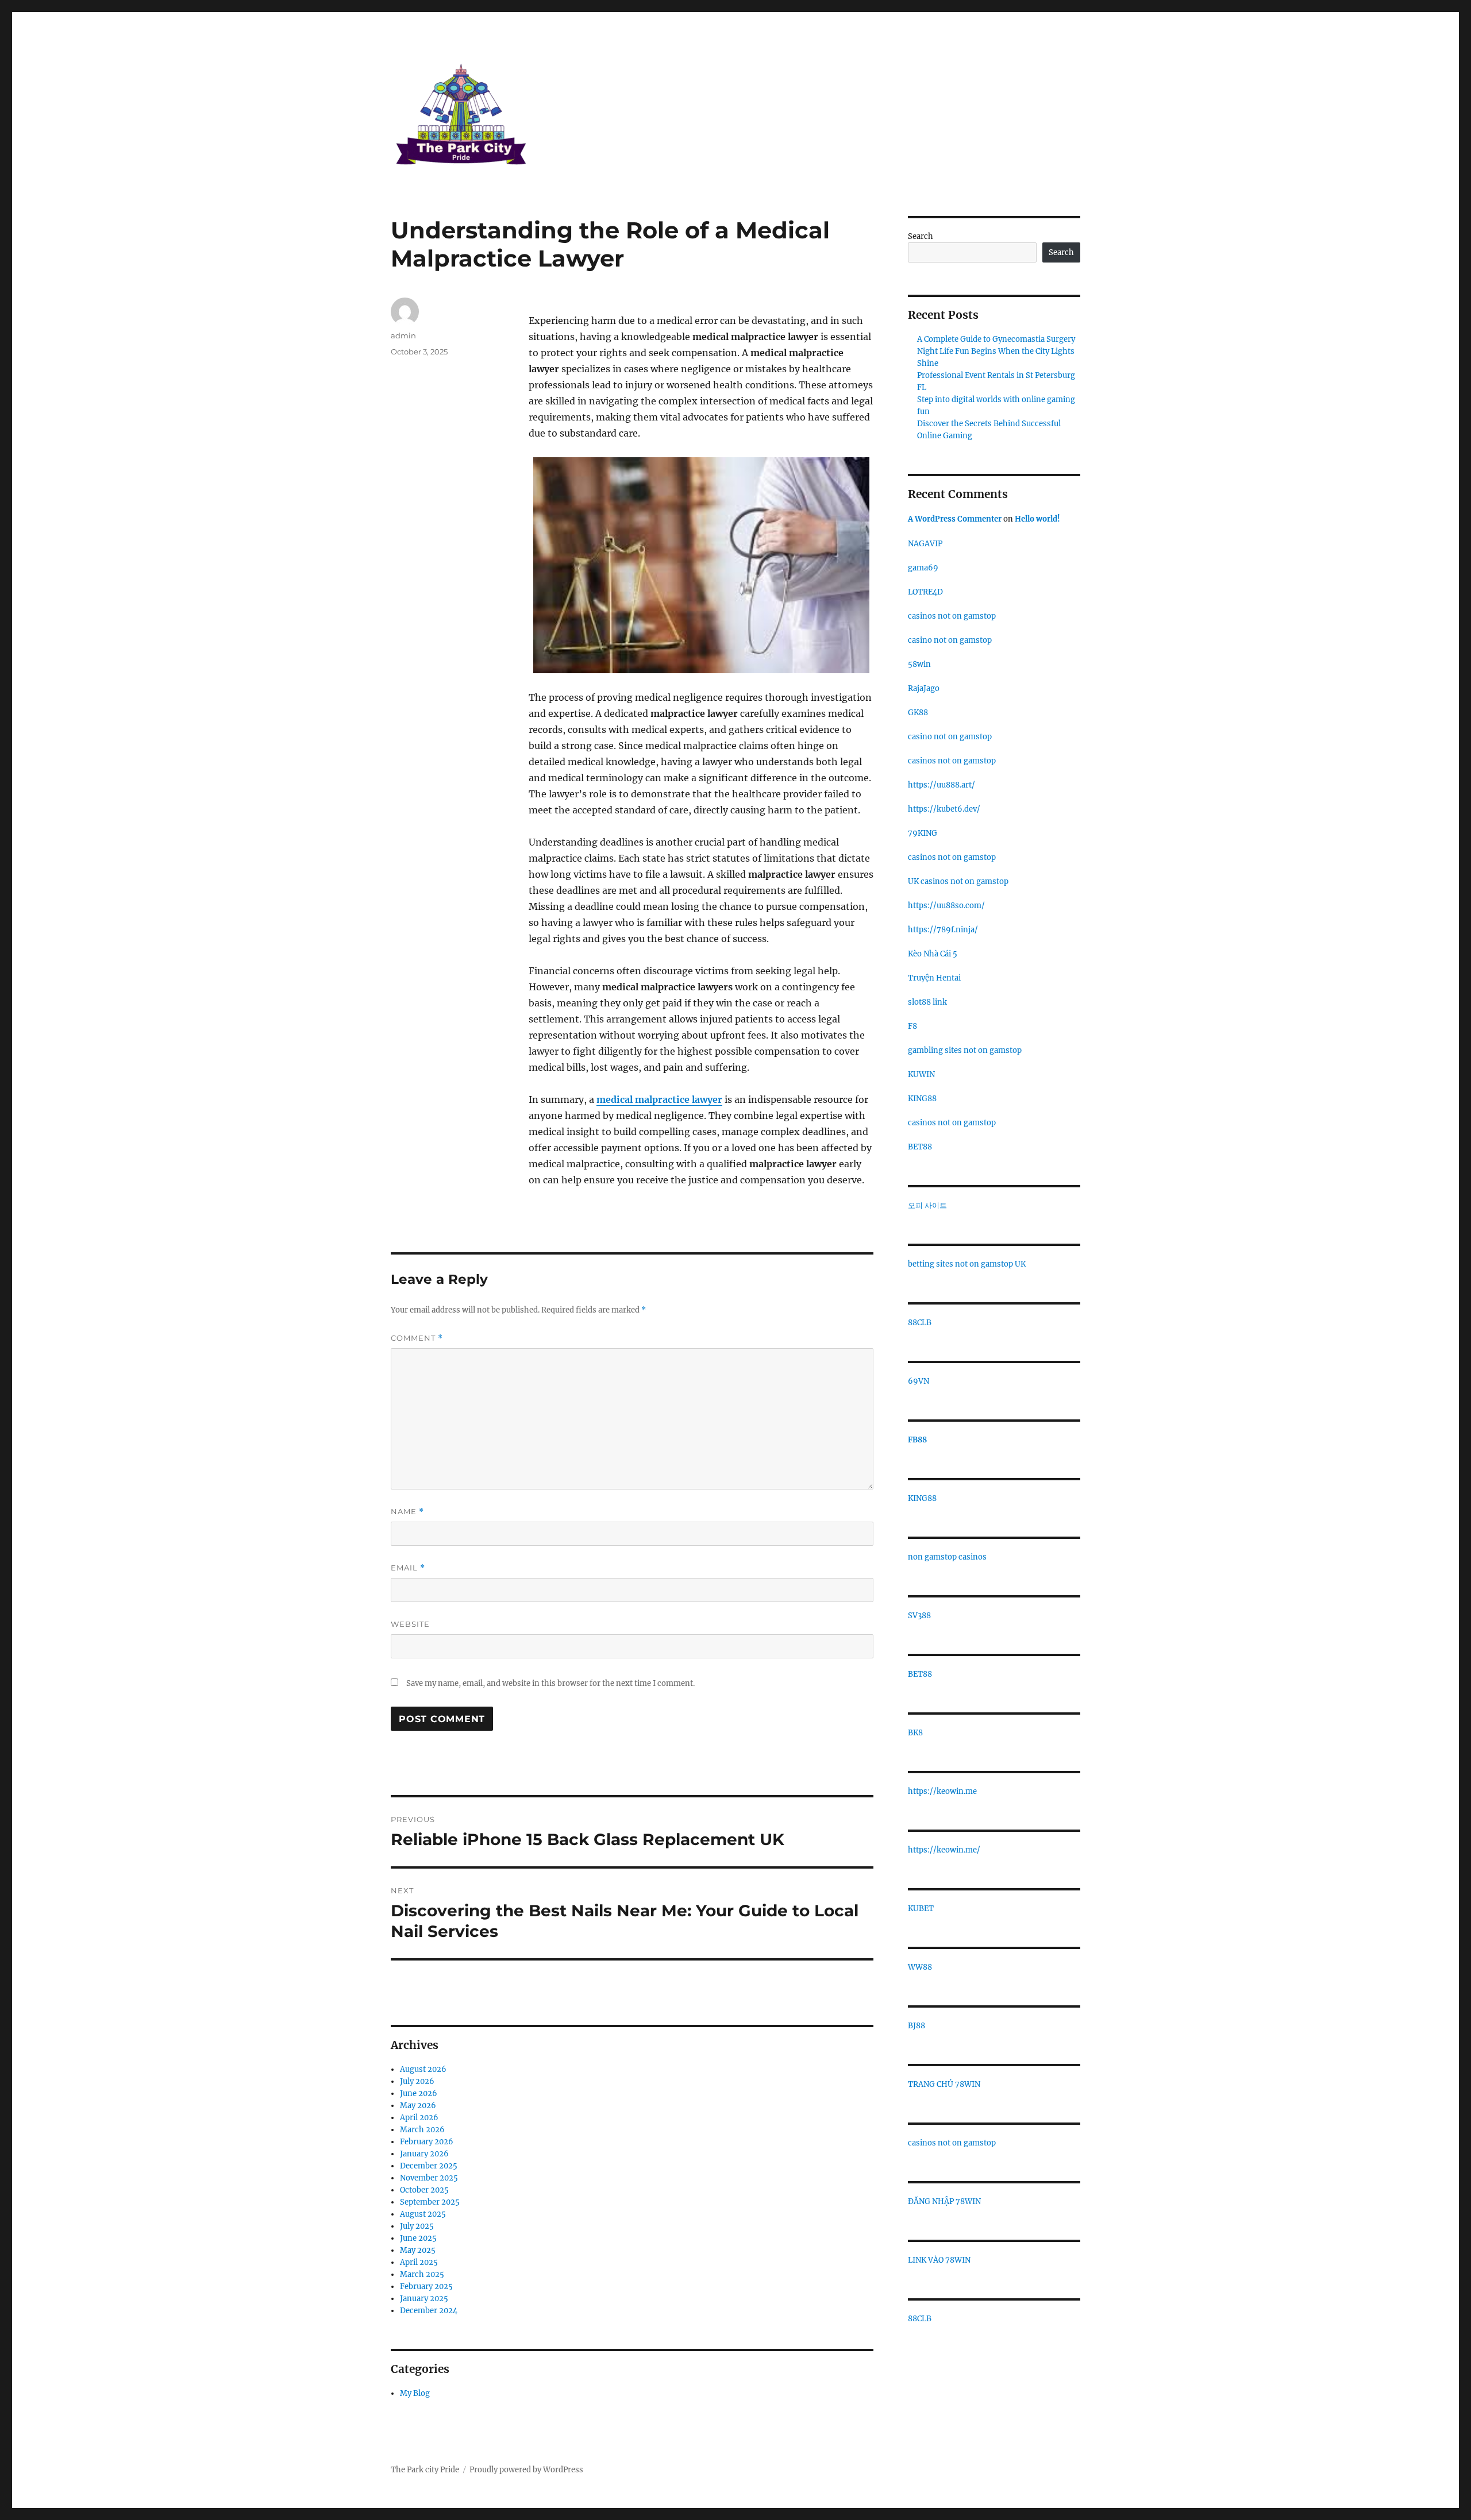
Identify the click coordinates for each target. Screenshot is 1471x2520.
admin (403, 335)
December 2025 (429, 2166)
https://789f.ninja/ (943, 930)
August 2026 (423, 2069)
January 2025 (424, 2299)
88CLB (920, 1323)
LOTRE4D (925, 592)
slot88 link (927, 1002)
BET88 (920, 1147)
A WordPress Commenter (955, 519)
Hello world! (1037, 519)
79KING (923, 833)
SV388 (919, 1616)
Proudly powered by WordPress (526, 2470)
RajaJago (924, 688)
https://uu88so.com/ (946, 906)
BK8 (915, 1733)
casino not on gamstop (950, 640)
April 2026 (419, 2118)
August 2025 (423, 2214)
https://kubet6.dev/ (944, 809)
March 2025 (422, 2274)
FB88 (917, 1440)
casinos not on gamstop (952, 616)
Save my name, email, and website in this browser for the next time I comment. (550, 1683)
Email (408, 1568)
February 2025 (426, 2286)
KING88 (922, 1099)
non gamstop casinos (947, 1557)
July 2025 (417, 2226)
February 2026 (427, 2142)
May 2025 (418, 2250)
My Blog (415, 2393)
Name (407, 1512)
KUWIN (921, 1074)
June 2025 (418, 2238)
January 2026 (424, 2154)
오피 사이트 (927, 1205)
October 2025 (424, 2190)
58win (919, 664)
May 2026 (418, 2106)
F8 (912, 1026)
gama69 (923, 568)
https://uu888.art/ (941, 785)
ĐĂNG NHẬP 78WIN (944, 2201)
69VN (919, 1381)
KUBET (921, 1909)
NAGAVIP (925, 544)
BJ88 (917, 2026)
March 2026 (422, 2130)
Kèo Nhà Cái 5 (933, 954)
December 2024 (429, 2311)
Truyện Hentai (934, 978)
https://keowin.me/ (944, 1850)
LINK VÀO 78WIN (939, 2260)
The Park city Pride (425, 2470)
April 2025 (419, 2262)
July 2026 (417, 2081)
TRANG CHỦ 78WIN (944, 2084)
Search (921, 236)
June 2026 (419, 2093)
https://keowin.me (942, 1791)
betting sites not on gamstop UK (967, 1264)
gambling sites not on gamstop (965, 1050)
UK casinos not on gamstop (958, 881)
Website (410, 1624)
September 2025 (430, 2202)
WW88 (920, 1967)
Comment (417, 1338)
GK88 (918, 713)
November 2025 (429, 2178)
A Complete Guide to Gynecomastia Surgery (996, 339)
